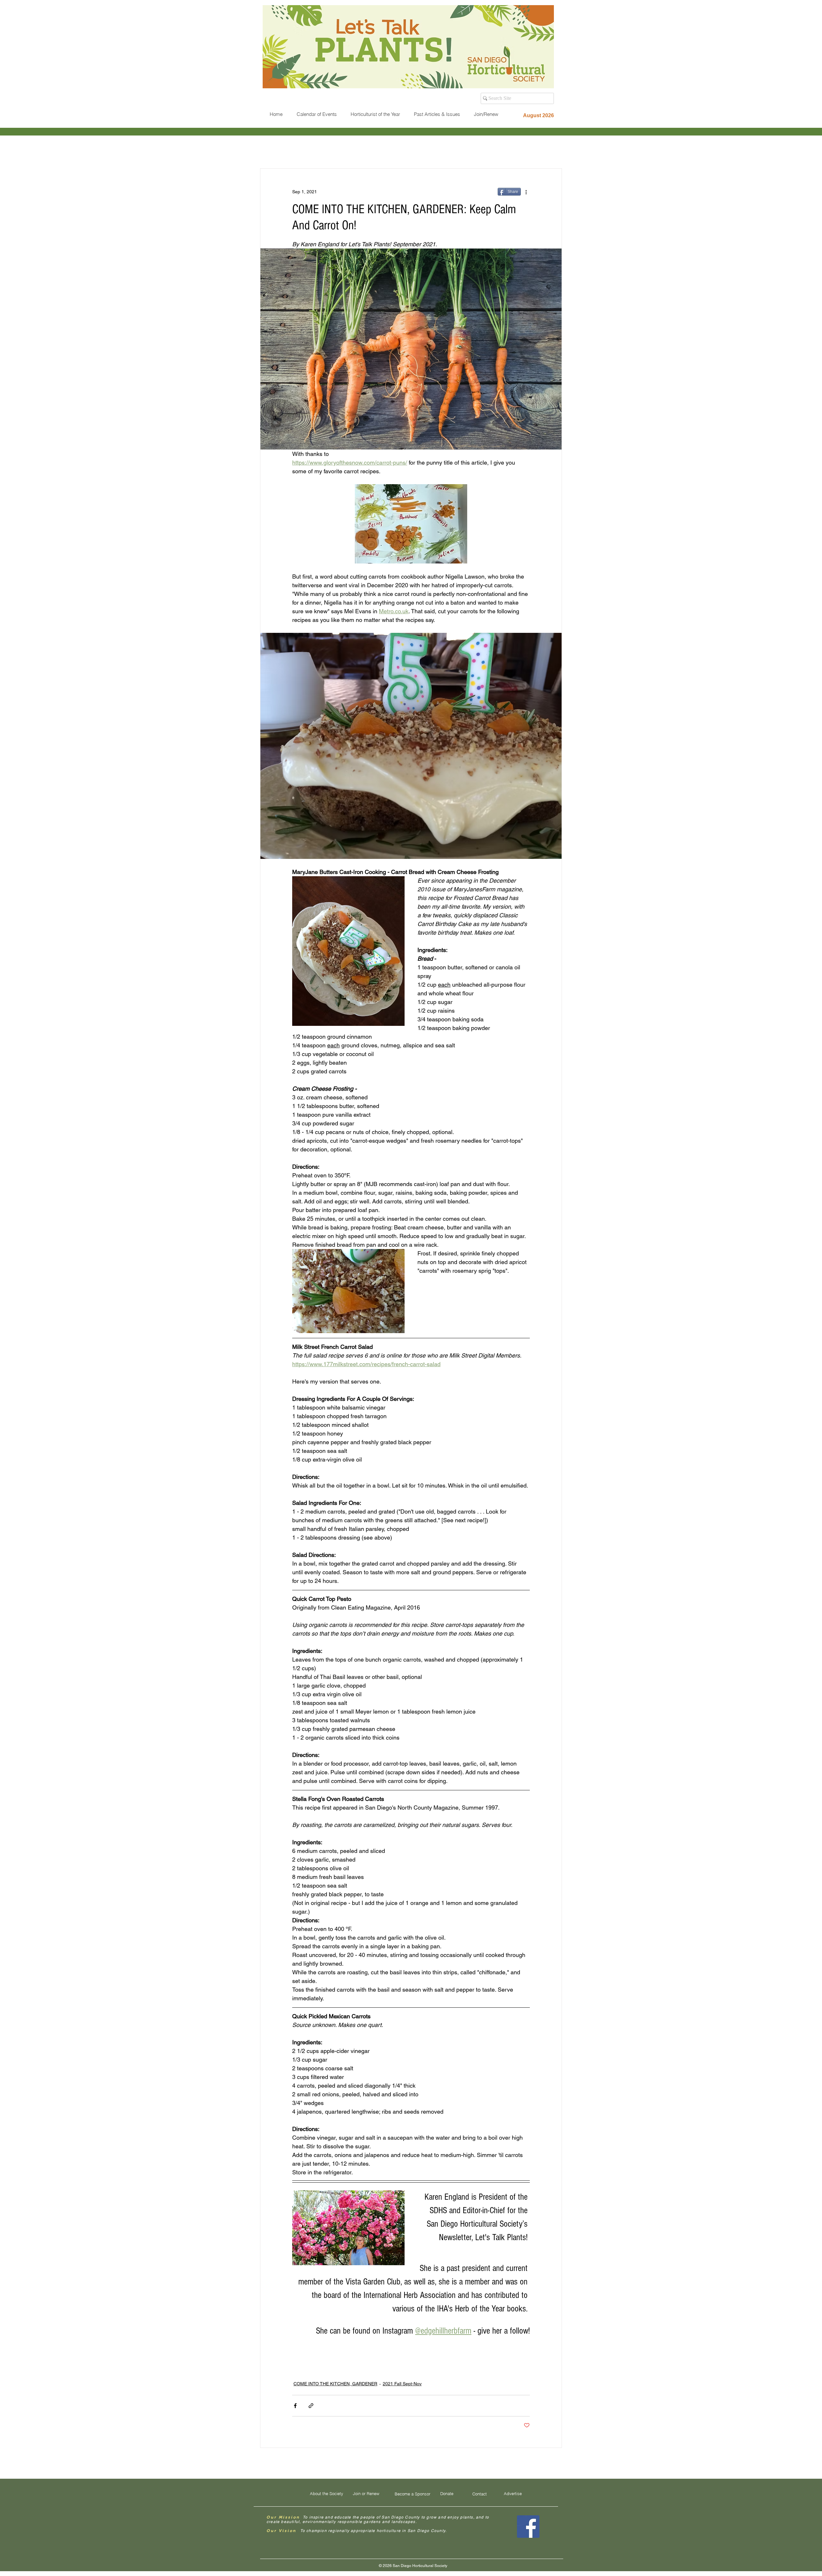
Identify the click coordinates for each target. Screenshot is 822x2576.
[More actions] (526, 192)
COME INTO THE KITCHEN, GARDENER (335, 2384)
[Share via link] (311, 2406)
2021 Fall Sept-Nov (402, 2384)
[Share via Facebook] (295, 2406)
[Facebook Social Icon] (528, 2527)
